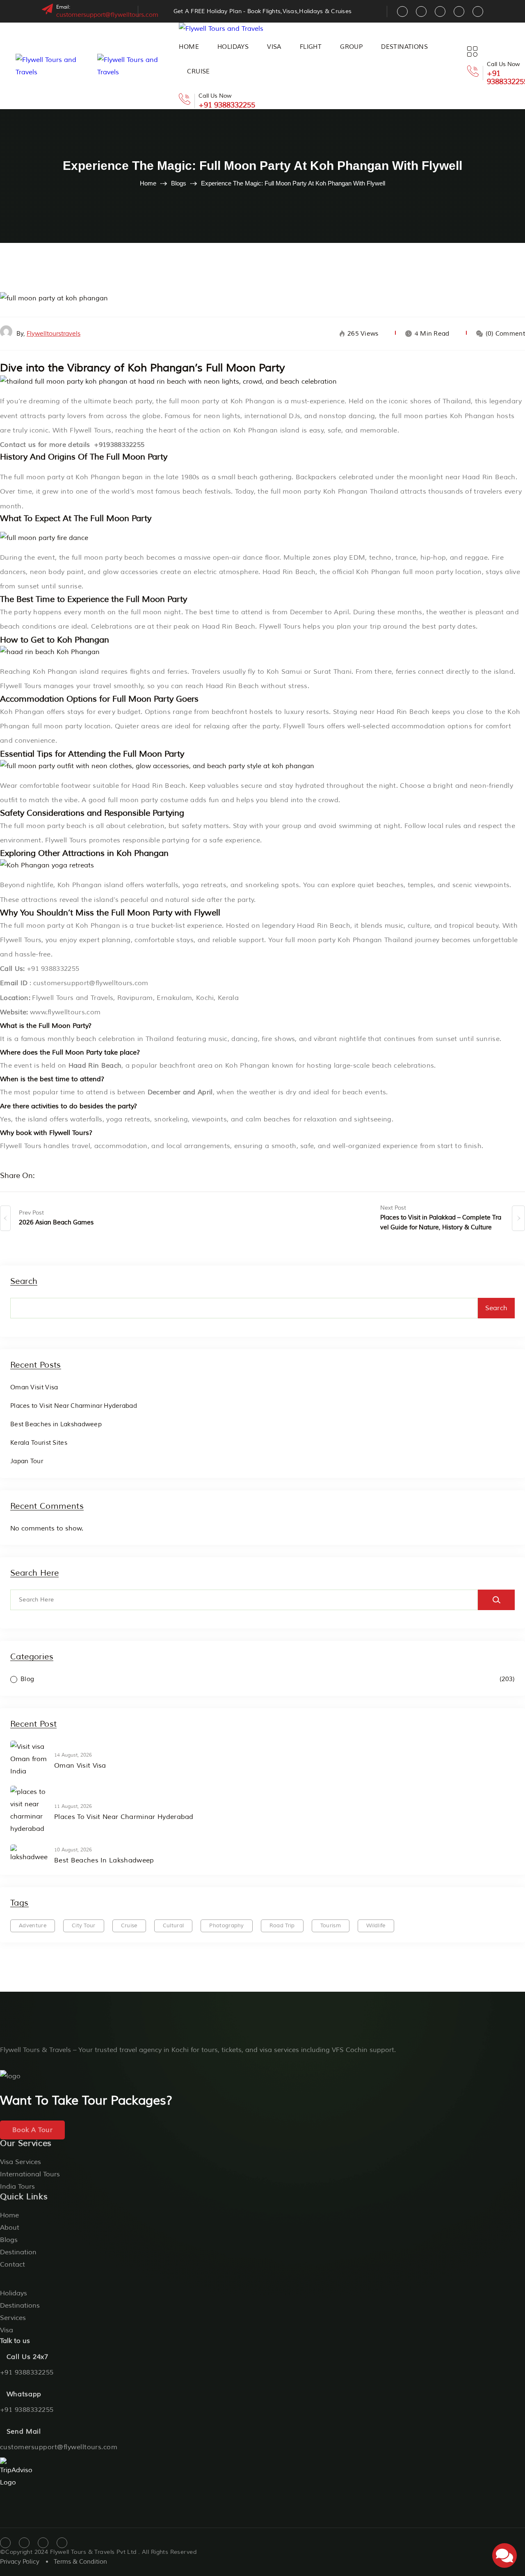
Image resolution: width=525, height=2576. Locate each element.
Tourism (331, 1926)
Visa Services (21, 2162)
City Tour (84, 1926)
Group (351, 47)
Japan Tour (27, 1461)
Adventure (33, 1926)
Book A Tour (32, 2130)
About (10, 2228)
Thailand (457, 401)
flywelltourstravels (54, 334)
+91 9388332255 (227, 105)
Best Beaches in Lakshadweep (56, 1424)
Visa (274, 47)
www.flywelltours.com (65, 1012)
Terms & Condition (80, 2562)
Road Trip (282, 1926)
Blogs (179, 183)
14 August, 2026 (73, 1755)
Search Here (34, 1573)
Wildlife (376, 1926)
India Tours (17, 2187)
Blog (27, 1679)
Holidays (233, 47)
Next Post (393, 1208)
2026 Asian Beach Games (56, 1223)
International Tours (30, 2174)
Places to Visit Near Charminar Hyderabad (74, 1406)
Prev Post (31, 1213)
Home (189, 47)
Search (24, 1282)
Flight (311, 47)
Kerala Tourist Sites (39, 1443)
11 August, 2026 (73, 1806)
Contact (13, 2265)
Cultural (173, 1926)
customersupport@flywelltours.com (107, 15)
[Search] (496, 1600)
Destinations (404, 47)
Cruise (198, 72)
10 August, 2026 (73, 1850)
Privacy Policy (20, 2562)
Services (13, 2318)
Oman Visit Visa (34, 1388)
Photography (227, 1926)
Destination (18, 2252)
